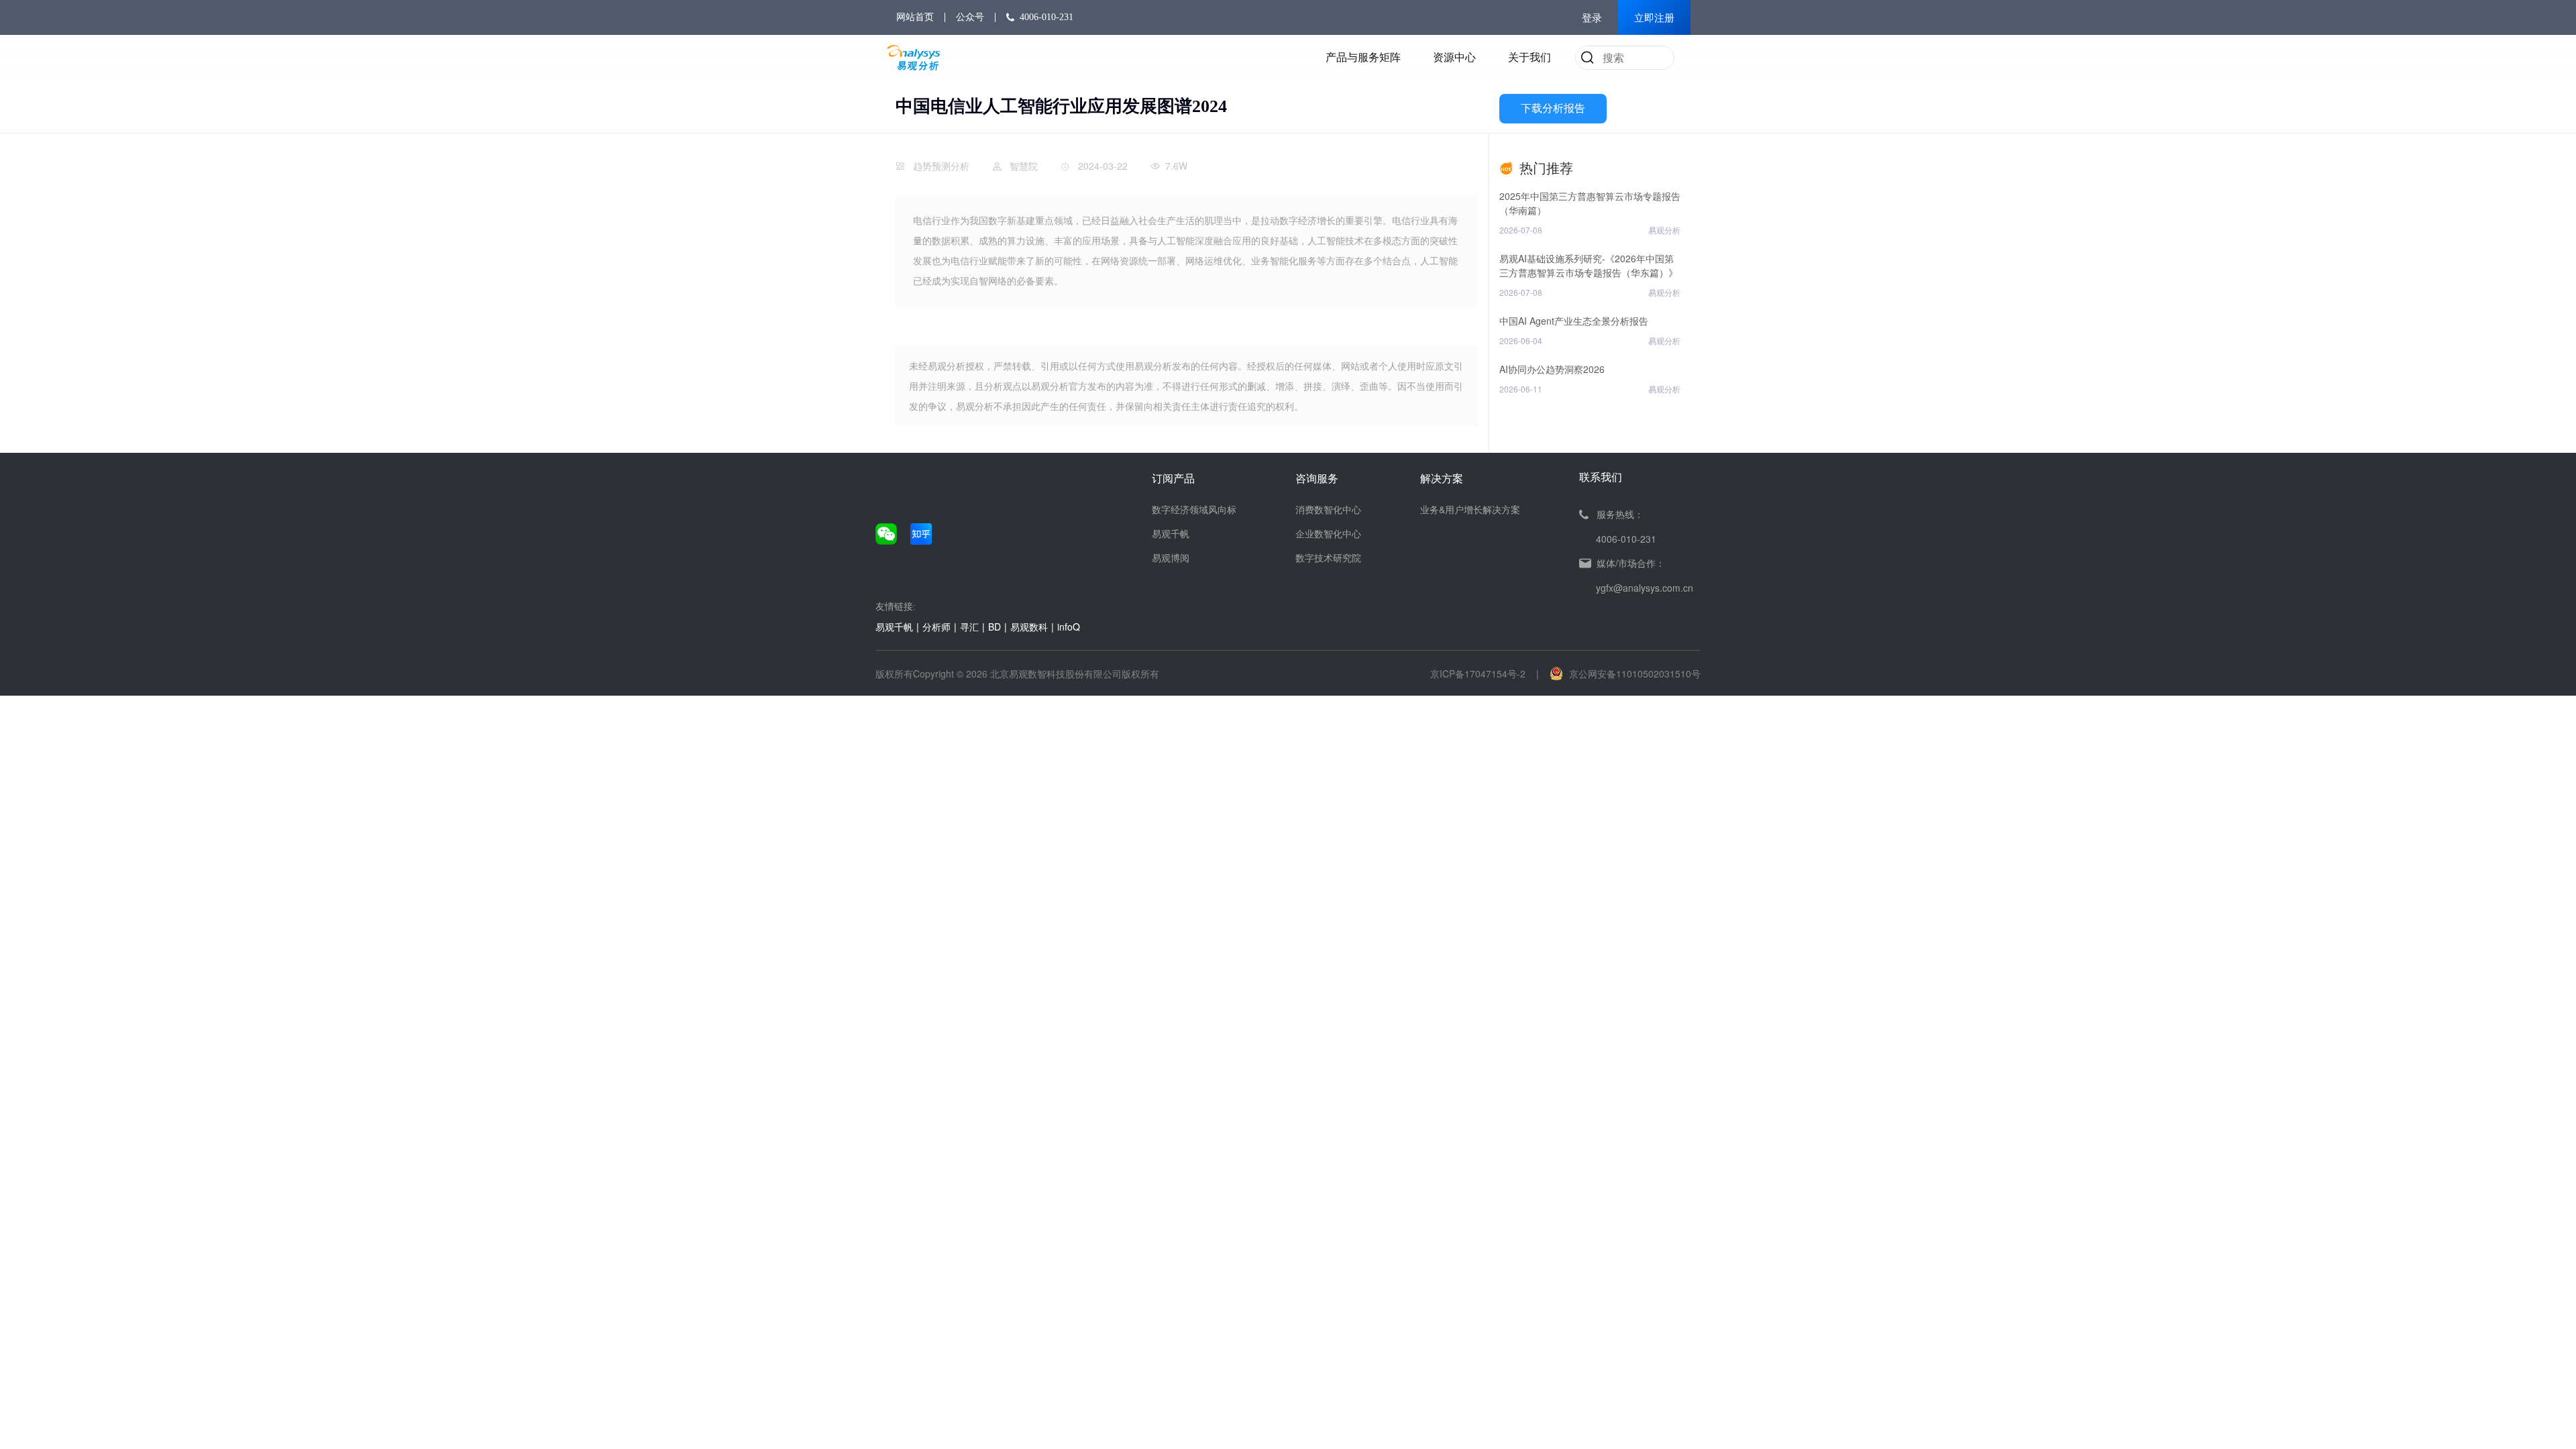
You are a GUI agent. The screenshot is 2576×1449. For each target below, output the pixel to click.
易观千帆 (1171, 533)
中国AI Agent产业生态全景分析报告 (1574, 321)
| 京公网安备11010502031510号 (1618, 674)
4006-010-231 (1046, 17)
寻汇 (969, 627)
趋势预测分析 (941, 166)
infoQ (1069, 627)
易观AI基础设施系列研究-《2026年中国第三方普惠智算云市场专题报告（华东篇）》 (1589, 265)
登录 (1592, 18)
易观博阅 (1171, 557)
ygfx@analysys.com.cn (1645, 588)
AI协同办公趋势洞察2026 (1552, 369)
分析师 (936, 627)
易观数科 (1029, 627)
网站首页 (915, 17)
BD (995, 627)
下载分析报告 (1553, 108)
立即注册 (1654, 18)
